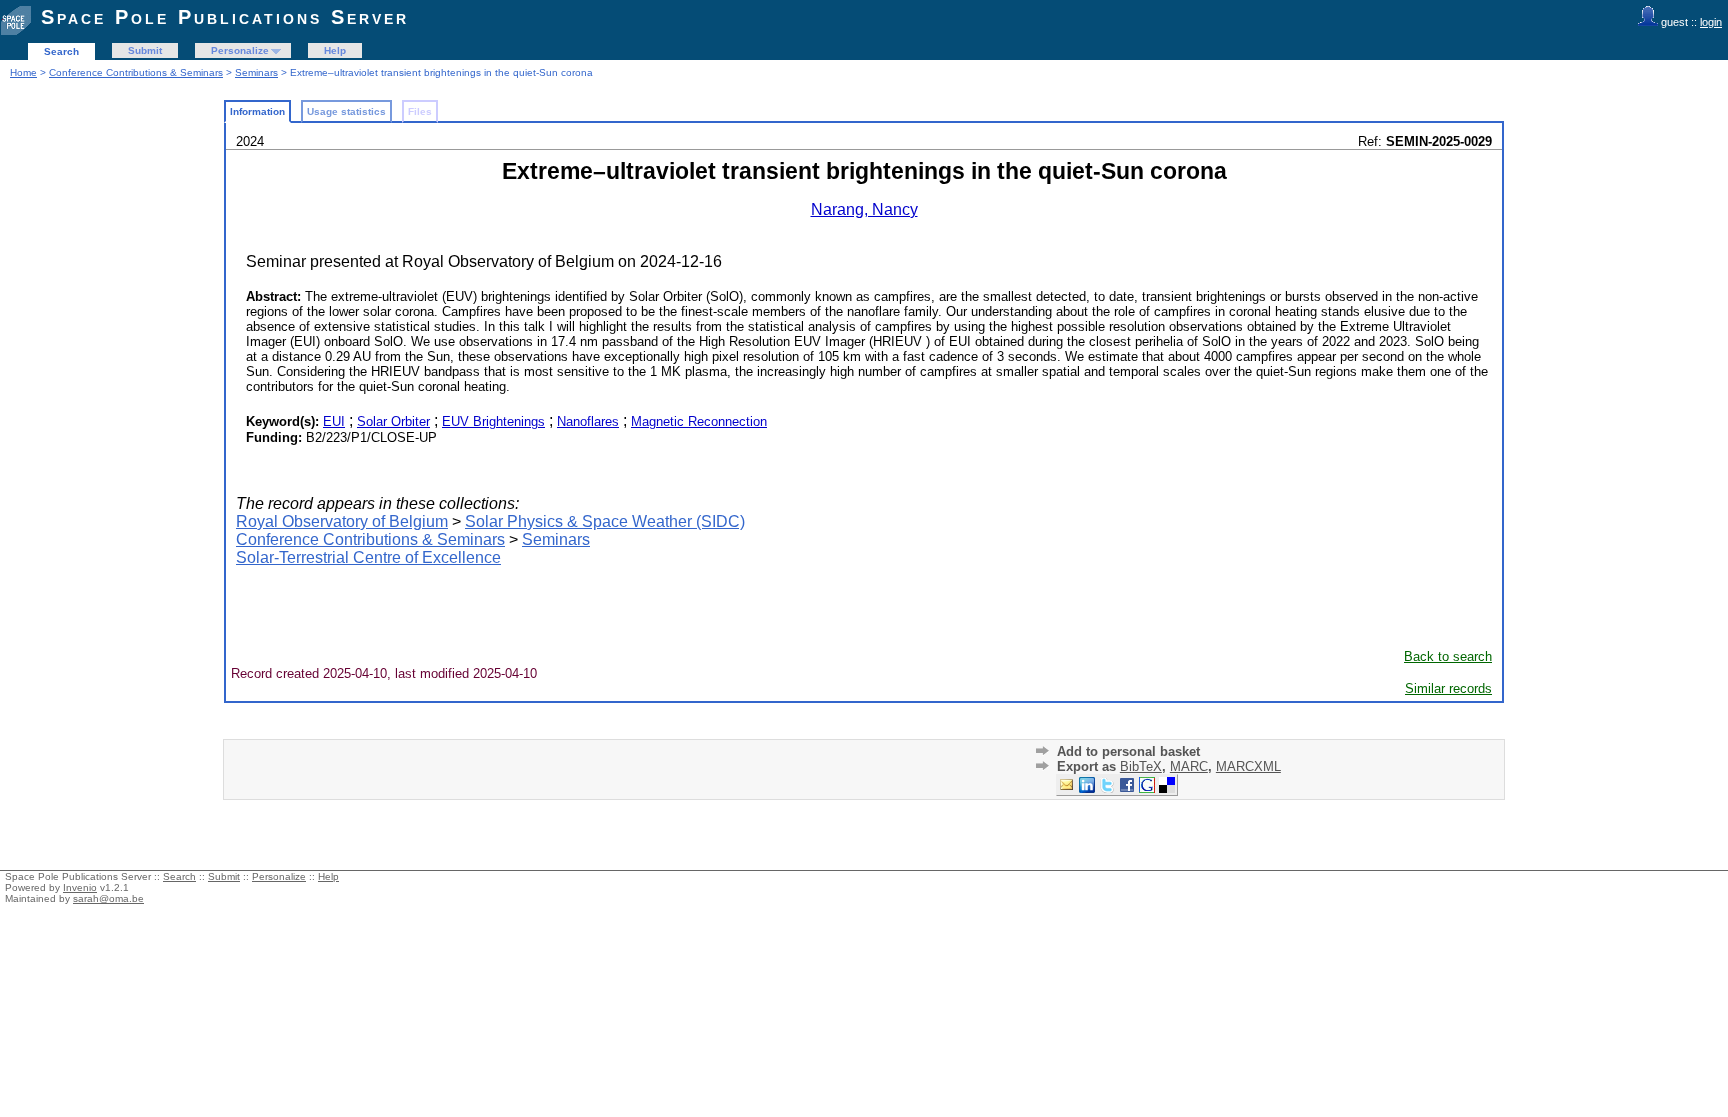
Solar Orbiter (393, 421)
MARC (1189, 766)
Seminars (256, 72)
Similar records (1448, 688)
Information (257, 111)
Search (61, 51)
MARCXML (1248, 766)
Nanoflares (588, 421)
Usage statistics (346, 111)
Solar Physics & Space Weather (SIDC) (605, 521)
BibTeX (1141, 766)
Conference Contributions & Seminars (136, 72)
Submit (145, 50)
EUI (334, 421)
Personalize (240, 50)
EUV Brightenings (493, 421)
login (1711, 22)
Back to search (1448, 656)
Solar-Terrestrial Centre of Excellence (368, 557)
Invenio (80, 887)
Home (23, 72)
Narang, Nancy (864, 209)
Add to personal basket (1128, 751)
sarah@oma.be (108, 898)
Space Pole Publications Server (225, 17)
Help (335, 50)
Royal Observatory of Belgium (342, 521)
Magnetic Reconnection (699, 421)
